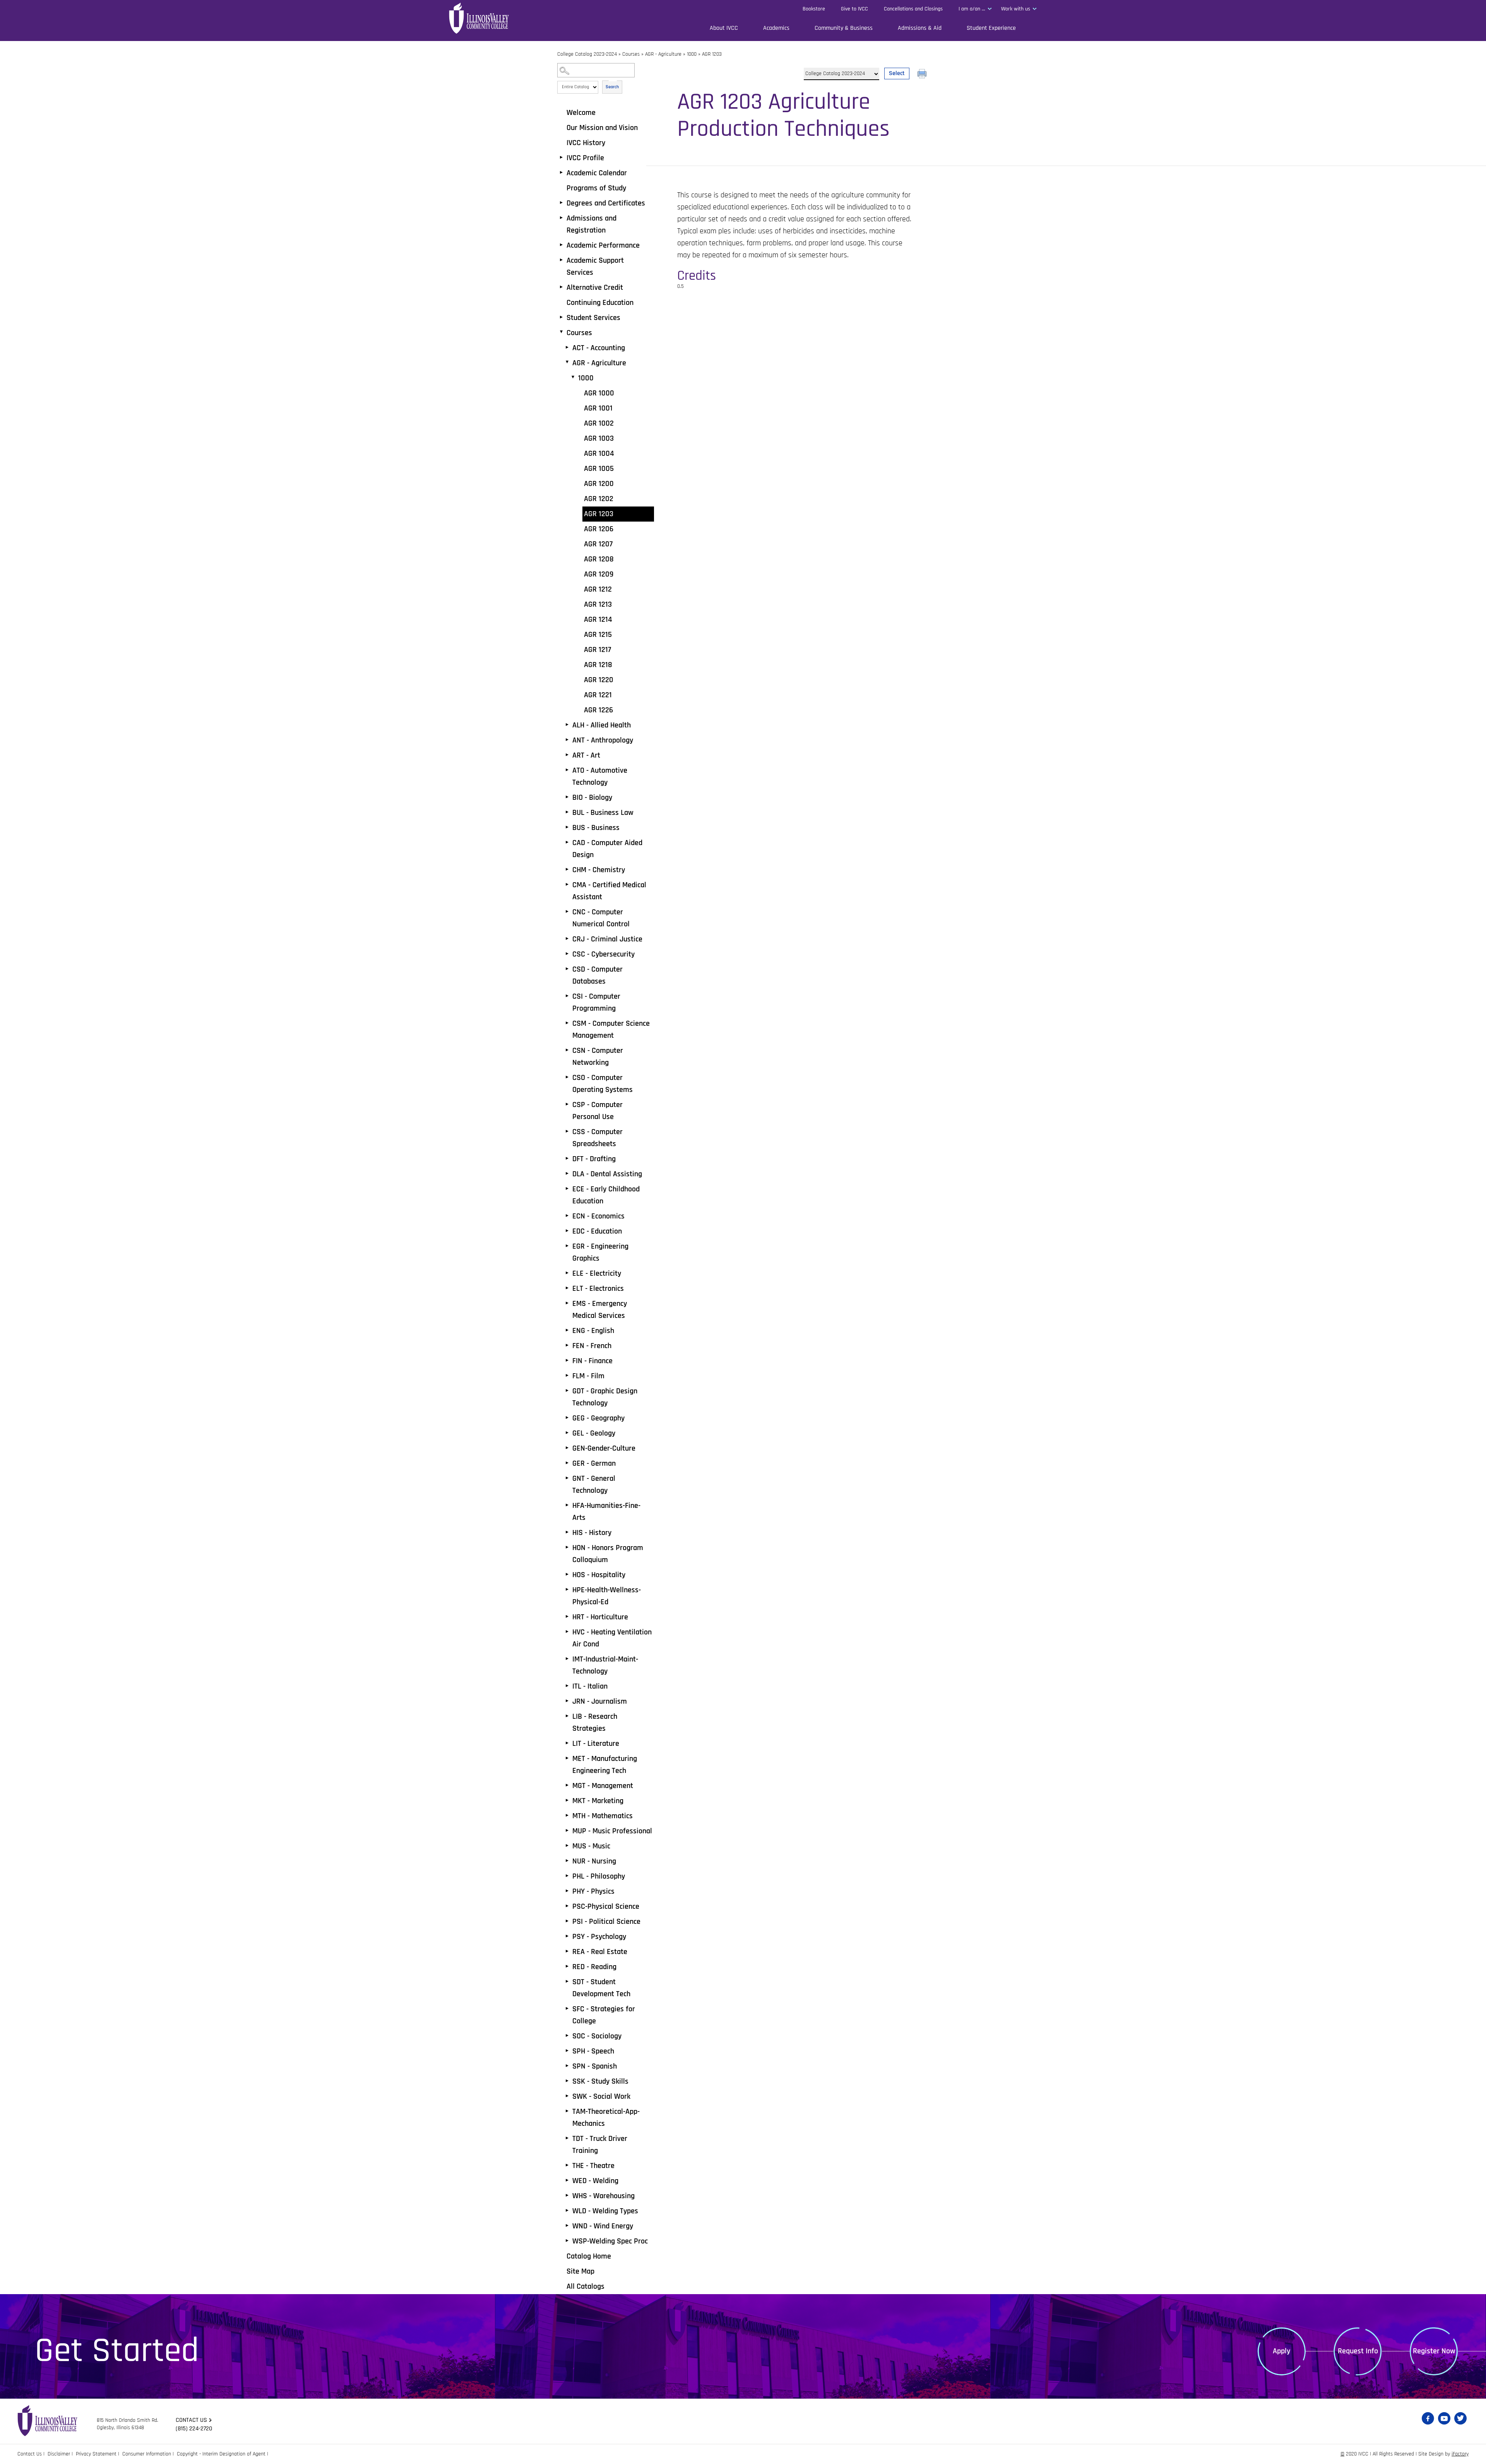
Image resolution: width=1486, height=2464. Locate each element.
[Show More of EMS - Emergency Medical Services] (567, 1303)
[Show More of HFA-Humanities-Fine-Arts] (567, 1505)
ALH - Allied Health (602, 725)
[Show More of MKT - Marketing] (567, 1800)
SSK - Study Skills (600, 2081)
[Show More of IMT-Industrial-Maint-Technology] (567, 1659)
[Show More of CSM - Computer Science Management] (567, 1023)
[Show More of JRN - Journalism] (567, 1701)
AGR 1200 (599, 484)
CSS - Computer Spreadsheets (597, 1138)
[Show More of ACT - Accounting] (567, 347)
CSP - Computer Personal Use (597, 1111)
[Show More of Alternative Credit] (561, 287)
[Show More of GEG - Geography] (567, 1418)
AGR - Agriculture (663, 54)
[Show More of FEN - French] (567, 1345)
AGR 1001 (598, 408)
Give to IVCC (854, 9)
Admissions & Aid (920, 28)
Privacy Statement (96, 2454)
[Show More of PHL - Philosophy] (567, 1876)
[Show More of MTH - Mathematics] (567, 1815)
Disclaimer (59, 2454)
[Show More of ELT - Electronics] (567, 1288)
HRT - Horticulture (600, 1617)
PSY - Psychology (599, 1937)
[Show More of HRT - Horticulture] (567, 1617)
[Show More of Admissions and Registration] (561, 218)
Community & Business (844, 28)
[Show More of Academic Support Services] (561, 260)
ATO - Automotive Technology (600, 776)
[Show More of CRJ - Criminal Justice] (567, 939)
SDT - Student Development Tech (601, 1988)
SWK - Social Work (601, 2096)
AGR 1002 (599, 423)
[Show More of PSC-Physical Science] (567, 1906)
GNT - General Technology (594, 1484)
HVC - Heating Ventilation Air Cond (612, 1638)
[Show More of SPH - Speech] (567, 2051)
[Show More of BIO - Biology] (567, 797)
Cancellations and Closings (913, 9)
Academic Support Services (595, 266)
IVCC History (586, 143)
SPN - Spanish (595, 2066)
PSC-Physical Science (606, 1906)
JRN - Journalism (600, 1701)
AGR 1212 (598, 589)
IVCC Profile (585, 158)
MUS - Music (591, 1846)
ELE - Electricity (597, 1273)
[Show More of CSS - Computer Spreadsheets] (567, 1131)
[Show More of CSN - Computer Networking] (567, 1050)
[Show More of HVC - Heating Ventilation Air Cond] (567, 1632)
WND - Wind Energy (603, 2226)
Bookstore (814, 9)
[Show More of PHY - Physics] (567, 1891)
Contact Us (30, 2454)
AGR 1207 (598, 544)
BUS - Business (596, 828)
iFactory (1460, 2454)
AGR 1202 (599, 499)
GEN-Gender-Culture (604, 1448)
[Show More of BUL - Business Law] (567, 812)
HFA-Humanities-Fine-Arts (606, 1512)
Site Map (580, 2271)
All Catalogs (585, 2286)
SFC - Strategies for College (604, 2015)
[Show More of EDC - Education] (567, 1231)
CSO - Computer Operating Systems (603, 1084)
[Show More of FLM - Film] (567, 1376)
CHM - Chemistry (599, 870)
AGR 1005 (599, 469)
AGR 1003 (599, 438)
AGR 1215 (598, 635)
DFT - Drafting (594, 1159)
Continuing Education (600, 303)
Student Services (593, 318)
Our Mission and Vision (602, 128)
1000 (692, 54)
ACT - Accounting (599, 348)
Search (612, 87)
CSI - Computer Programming (596, 1002)
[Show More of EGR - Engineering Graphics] (567, 1246)
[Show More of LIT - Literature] (567, 1743)
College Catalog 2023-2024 (587, 54)
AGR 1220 (599, 680)
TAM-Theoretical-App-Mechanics (606, 2117)
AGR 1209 (599, 574)
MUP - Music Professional (612, 1831)
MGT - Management (603, 1786)
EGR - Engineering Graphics (600, 1252)
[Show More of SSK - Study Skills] (567, 2081)
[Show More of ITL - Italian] (567, 1686)
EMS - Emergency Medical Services (600, 1310)
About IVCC (724, 28)
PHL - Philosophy (599, 1876)
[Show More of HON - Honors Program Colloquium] (567, 1547)
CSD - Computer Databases (597, 975)
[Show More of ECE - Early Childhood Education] (567, 1189)
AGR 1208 (599, 559)
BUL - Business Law (603, 813)
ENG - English (593, 1331)
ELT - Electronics (598, 1288)
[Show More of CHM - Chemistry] (567, 869)
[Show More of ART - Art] (567, 755)
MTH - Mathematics (603, 1816)
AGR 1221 (598, 695)
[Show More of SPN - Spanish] (567, 2066)
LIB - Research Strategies (595, 1722)
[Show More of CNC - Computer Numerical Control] (567, 912)
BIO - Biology (592, 797)
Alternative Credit (595, 287)
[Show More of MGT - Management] (567, 1785)
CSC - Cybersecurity (603, 954)
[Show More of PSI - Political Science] (567, 1921)
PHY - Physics (593, 1891)
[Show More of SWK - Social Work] (567, 2096)
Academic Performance (603, 245)
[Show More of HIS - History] (567, 1532)
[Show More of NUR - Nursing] (567, 1861)
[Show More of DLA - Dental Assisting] (567, 1174)
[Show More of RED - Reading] (567, 1966)
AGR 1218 (598, 665)
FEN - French (592, 1346)
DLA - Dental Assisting (607, 1174)
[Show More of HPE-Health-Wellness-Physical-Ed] (567, 1590)
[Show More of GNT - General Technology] (567, 1478)
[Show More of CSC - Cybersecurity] (567, 954)
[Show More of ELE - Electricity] (567, 1273)
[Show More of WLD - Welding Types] (567, 2211)
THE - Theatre (593, 2166)
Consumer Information (147, 2454)
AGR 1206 (599, 529)
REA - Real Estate (600, 1952)
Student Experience (991, 28)
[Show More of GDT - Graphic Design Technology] (567, 1391)
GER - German (594, 1463)
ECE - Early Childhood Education (606, 1195)
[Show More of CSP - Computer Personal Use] (567, 1104)
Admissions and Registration (591, 224)
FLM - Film (588, 1376)
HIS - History (592, 1533)
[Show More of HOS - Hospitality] (567, 1574)
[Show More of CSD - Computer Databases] (567, 969)
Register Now (1434, 2351)
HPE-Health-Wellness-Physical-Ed (607, 1596)
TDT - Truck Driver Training (600, 2145)
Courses (631, 54)
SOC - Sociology (597, 2036)
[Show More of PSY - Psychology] (567, 1936)
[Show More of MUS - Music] (567, 1846)
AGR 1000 (599, 393)
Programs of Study (596, 188)
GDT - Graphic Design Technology (605, 1397)
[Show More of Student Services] (561, 317)
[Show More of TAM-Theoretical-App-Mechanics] (567, 2111)
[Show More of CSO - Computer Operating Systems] (567, 1077)
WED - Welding (595, 2181)
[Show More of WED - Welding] (567, 2180)
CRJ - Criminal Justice (607, 939)
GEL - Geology (594, 1433)
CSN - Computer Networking (598, 1057)
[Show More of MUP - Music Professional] (567, 1831)
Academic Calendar (597, 173)
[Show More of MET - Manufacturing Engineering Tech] (567, 1758)
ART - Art (586, 755)
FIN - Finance (592, 1361)
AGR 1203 (599, 514)
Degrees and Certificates (606, 203)
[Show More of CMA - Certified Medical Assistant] (567, 885)
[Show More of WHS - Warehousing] (567, 2195)
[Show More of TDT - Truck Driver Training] (567, 2138)
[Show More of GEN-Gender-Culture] (567, 1448)
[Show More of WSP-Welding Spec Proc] (567, 2241)
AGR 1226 (598, 710)
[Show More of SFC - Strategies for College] (567, 2009)
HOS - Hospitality (599, 1575)
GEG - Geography (598, 1418)
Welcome (581, 113)
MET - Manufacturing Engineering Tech (605, 1765)
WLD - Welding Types (605, 2211)
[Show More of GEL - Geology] (567, 1433)
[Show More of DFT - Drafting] (567, 1158)
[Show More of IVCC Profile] (561, 157)
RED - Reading (594, 1967)
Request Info (1358, 2351)
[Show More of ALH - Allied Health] (567, 725)
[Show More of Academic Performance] (561, 245)
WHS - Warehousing (603, 2196)
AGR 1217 (597, 650)
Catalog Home (589, 2256)
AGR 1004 (599, 453)
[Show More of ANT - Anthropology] (567, 740)
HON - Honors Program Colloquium (608, 1554)
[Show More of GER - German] (567, 1463)
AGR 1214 (598, 619)
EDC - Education (597, 1231)
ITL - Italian (590, 1686)
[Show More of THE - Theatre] (567, 2165)
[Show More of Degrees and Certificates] (561, 203)
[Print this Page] (923, 75)
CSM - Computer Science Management (611, 1029)
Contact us (191, 2420)
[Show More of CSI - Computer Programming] (567, 996)
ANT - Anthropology (603, 740)
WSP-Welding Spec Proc (610, 2241)
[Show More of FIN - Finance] (567, 1360)
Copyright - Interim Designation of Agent (221, 2454)
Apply (1281, 2351)
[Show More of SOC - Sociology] (567, 2036)
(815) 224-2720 (194, 2429)
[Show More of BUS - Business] (567, 827)
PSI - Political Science (606, 1922)
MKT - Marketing (598, 1801)
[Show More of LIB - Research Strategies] (567, 1716)
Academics (776, 28)
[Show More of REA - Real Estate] (567, 1951)
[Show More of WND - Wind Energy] (567, 2226)
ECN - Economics (598, 1216)
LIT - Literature (596, 1744)
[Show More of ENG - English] (567, 1330)
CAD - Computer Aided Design (607, 849)
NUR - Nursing (594, 1861)
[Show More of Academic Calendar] (561, 173)
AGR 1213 (598, 604)
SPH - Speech (593, 2051)
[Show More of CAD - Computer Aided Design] (567, 842)
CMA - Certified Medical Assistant (609, 891)
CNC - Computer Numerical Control (601, 918)
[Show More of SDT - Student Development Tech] (567, 1981)
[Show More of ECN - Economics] (567, 1216)
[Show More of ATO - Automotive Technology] (567, 770)
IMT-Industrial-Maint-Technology (605, 1665)
